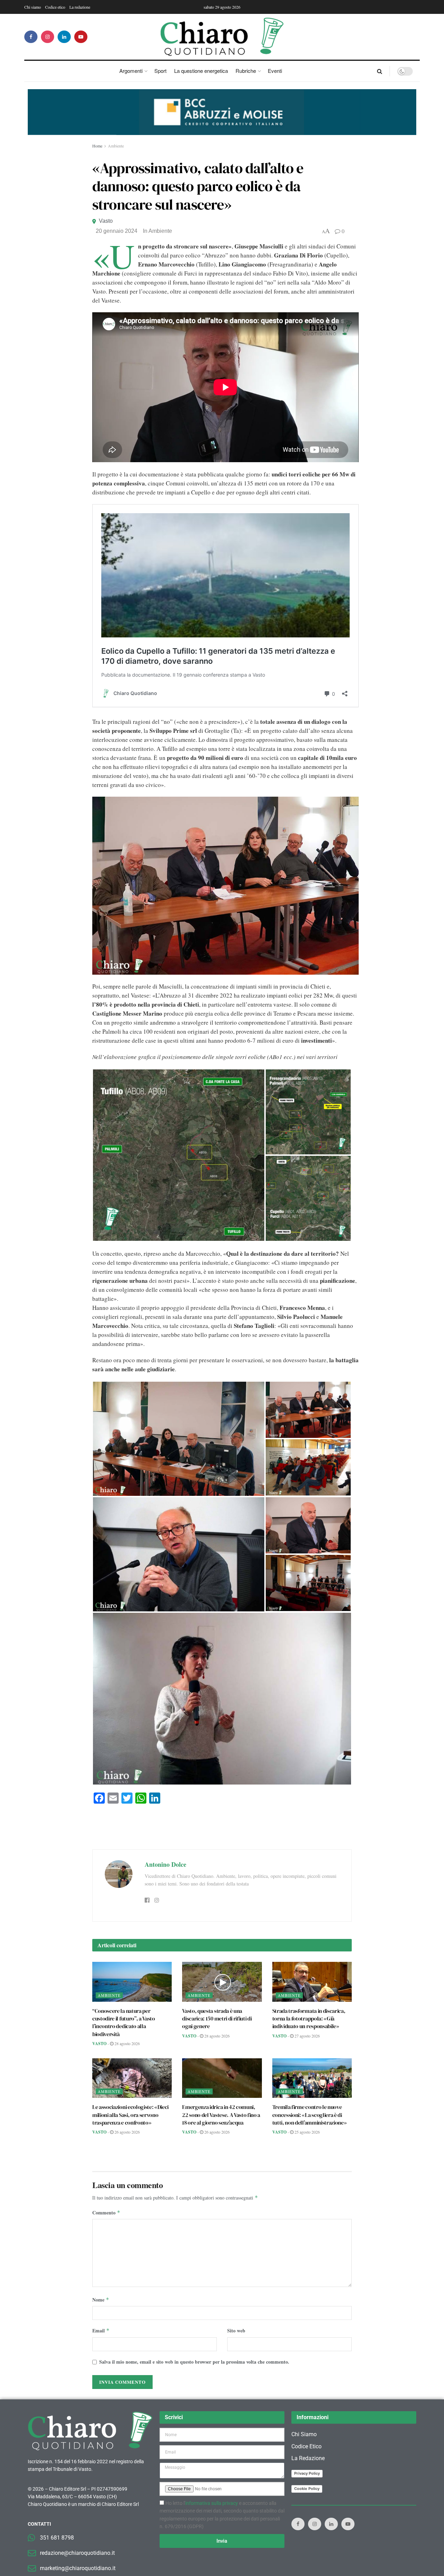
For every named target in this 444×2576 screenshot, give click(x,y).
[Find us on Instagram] (48, 37)
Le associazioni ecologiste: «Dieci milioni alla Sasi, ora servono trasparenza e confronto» (130, 2115)
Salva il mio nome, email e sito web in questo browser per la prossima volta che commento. (194, 2362)
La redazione (80, 7)
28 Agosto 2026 (127, 2043)
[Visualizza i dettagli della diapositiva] (222, 112)
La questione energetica (201, 71)
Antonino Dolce (165, 1864)
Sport (160, 71)
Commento (106, 2213)
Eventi (275, 71)
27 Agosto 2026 (307, 2036)
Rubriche (246, 71)
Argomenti (131, 71)
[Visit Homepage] (222, 37)
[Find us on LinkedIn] (64, 37)
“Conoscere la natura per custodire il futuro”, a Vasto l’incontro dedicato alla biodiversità (124, 2022)
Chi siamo (33, 7)
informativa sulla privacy (212, 2503)
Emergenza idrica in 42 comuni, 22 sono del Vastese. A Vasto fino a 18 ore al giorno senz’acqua (221, 2115)
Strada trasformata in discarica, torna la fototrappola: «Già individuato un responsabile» (309, 2019)
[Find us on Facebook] (31, 37)
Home (97, 146)
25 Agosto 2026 (307, 2132)
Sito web (236, 2331)
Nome (101, 2300)
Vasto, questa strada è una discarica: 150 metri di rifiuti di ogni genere (217, 2019)
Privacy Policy (307, 2473)
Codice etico (55, 7)
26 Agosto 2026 (127, 2132)
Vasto (106, 221)
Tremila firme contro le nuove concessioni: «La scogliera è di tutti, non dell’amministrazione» (310, 2115)
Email (101, 2331)
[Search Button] (380, 71)
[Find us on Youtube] (81, 37)
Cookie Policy (307, 2489)
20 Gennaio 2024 (117, 231)
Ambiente (116, 146)
